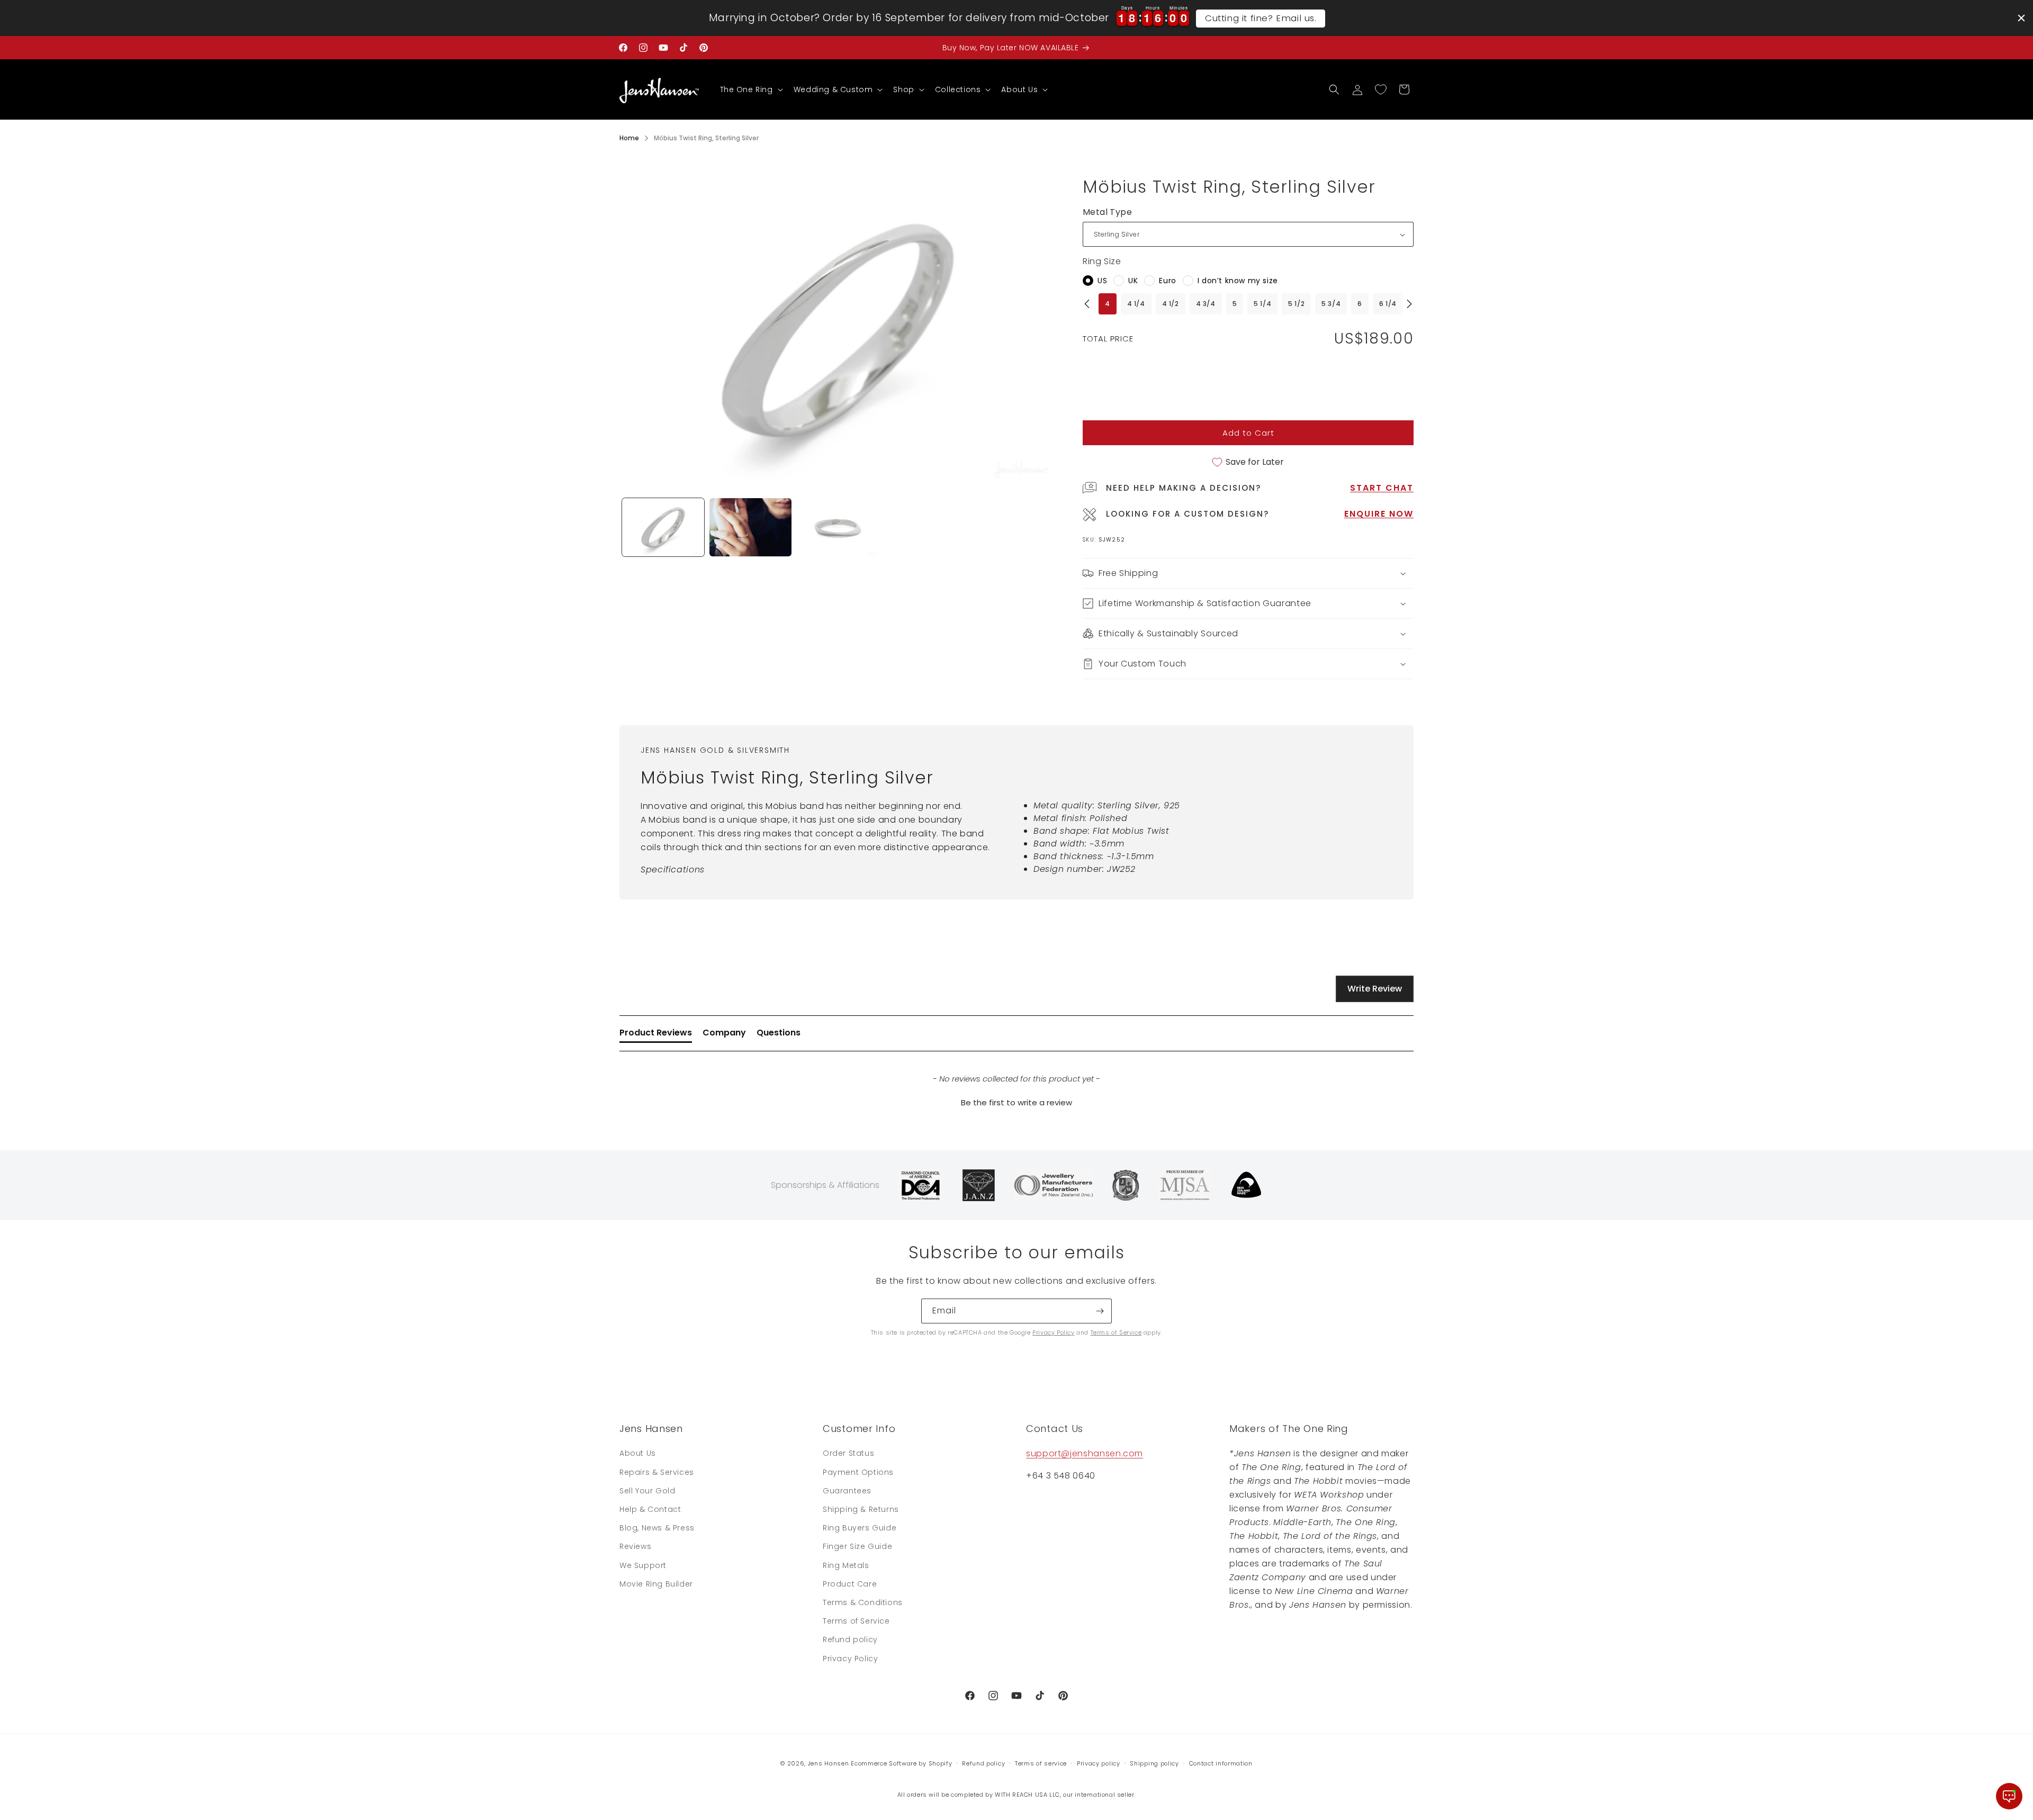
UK (1133, 281)
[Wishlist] (1381, 89)
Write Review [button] (1375, 989)
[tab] (656, 1035)
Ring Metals (846, 1565)
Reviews (635, 1546)
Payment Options (858, 1472)
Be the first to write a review (1016, 1102)
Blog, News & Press (657, 1528)
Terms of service (1041, 1763)
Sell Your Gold (647, 1491)
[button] (750, 89)
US (1102, 281)
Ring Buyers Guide (860, 1528)
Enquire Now (1379, 514)
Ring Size (1102, 261)
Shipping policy (1154, 1763)
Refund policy (850, 1639)
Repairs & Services (657, 1472)
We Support (643, 1565)
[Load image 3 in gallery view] (838, 527)
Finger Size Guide (857, 1546)
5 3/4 (1331, 304)
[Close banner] (2021, 18)
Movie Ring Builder (656, 1584)
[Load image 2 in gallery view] (750, 527)
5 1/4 (1262, 304)
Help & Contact (650, 1509)
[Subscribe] (1100, 1311)
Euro (1167, 281)
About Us (638, 1453)
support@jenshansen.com (1085, 1453)
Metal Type (1107, 212)
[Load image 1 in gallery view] (663, 527)
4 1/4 (1136, 304)
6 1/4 (1388, 304)
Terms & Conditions (863, 1602)
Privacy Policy (1053, 1332)
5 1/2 (1296, 304)
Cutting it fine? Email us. (1261, 18)
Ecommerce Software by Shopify (901, 1763)
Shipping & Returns (861, 1509)
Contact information (1221, 1763)
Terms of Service (1116, 1332)
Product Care (850, 1584)
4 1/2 (1171, 304)
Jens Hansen (829, 1763)
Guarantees (847, 1491)
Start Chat (1382, 488)
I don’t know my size (1238, 281)
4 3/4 (1206, 304)
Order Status (848, 1453)
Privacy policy (1099, 1763)
